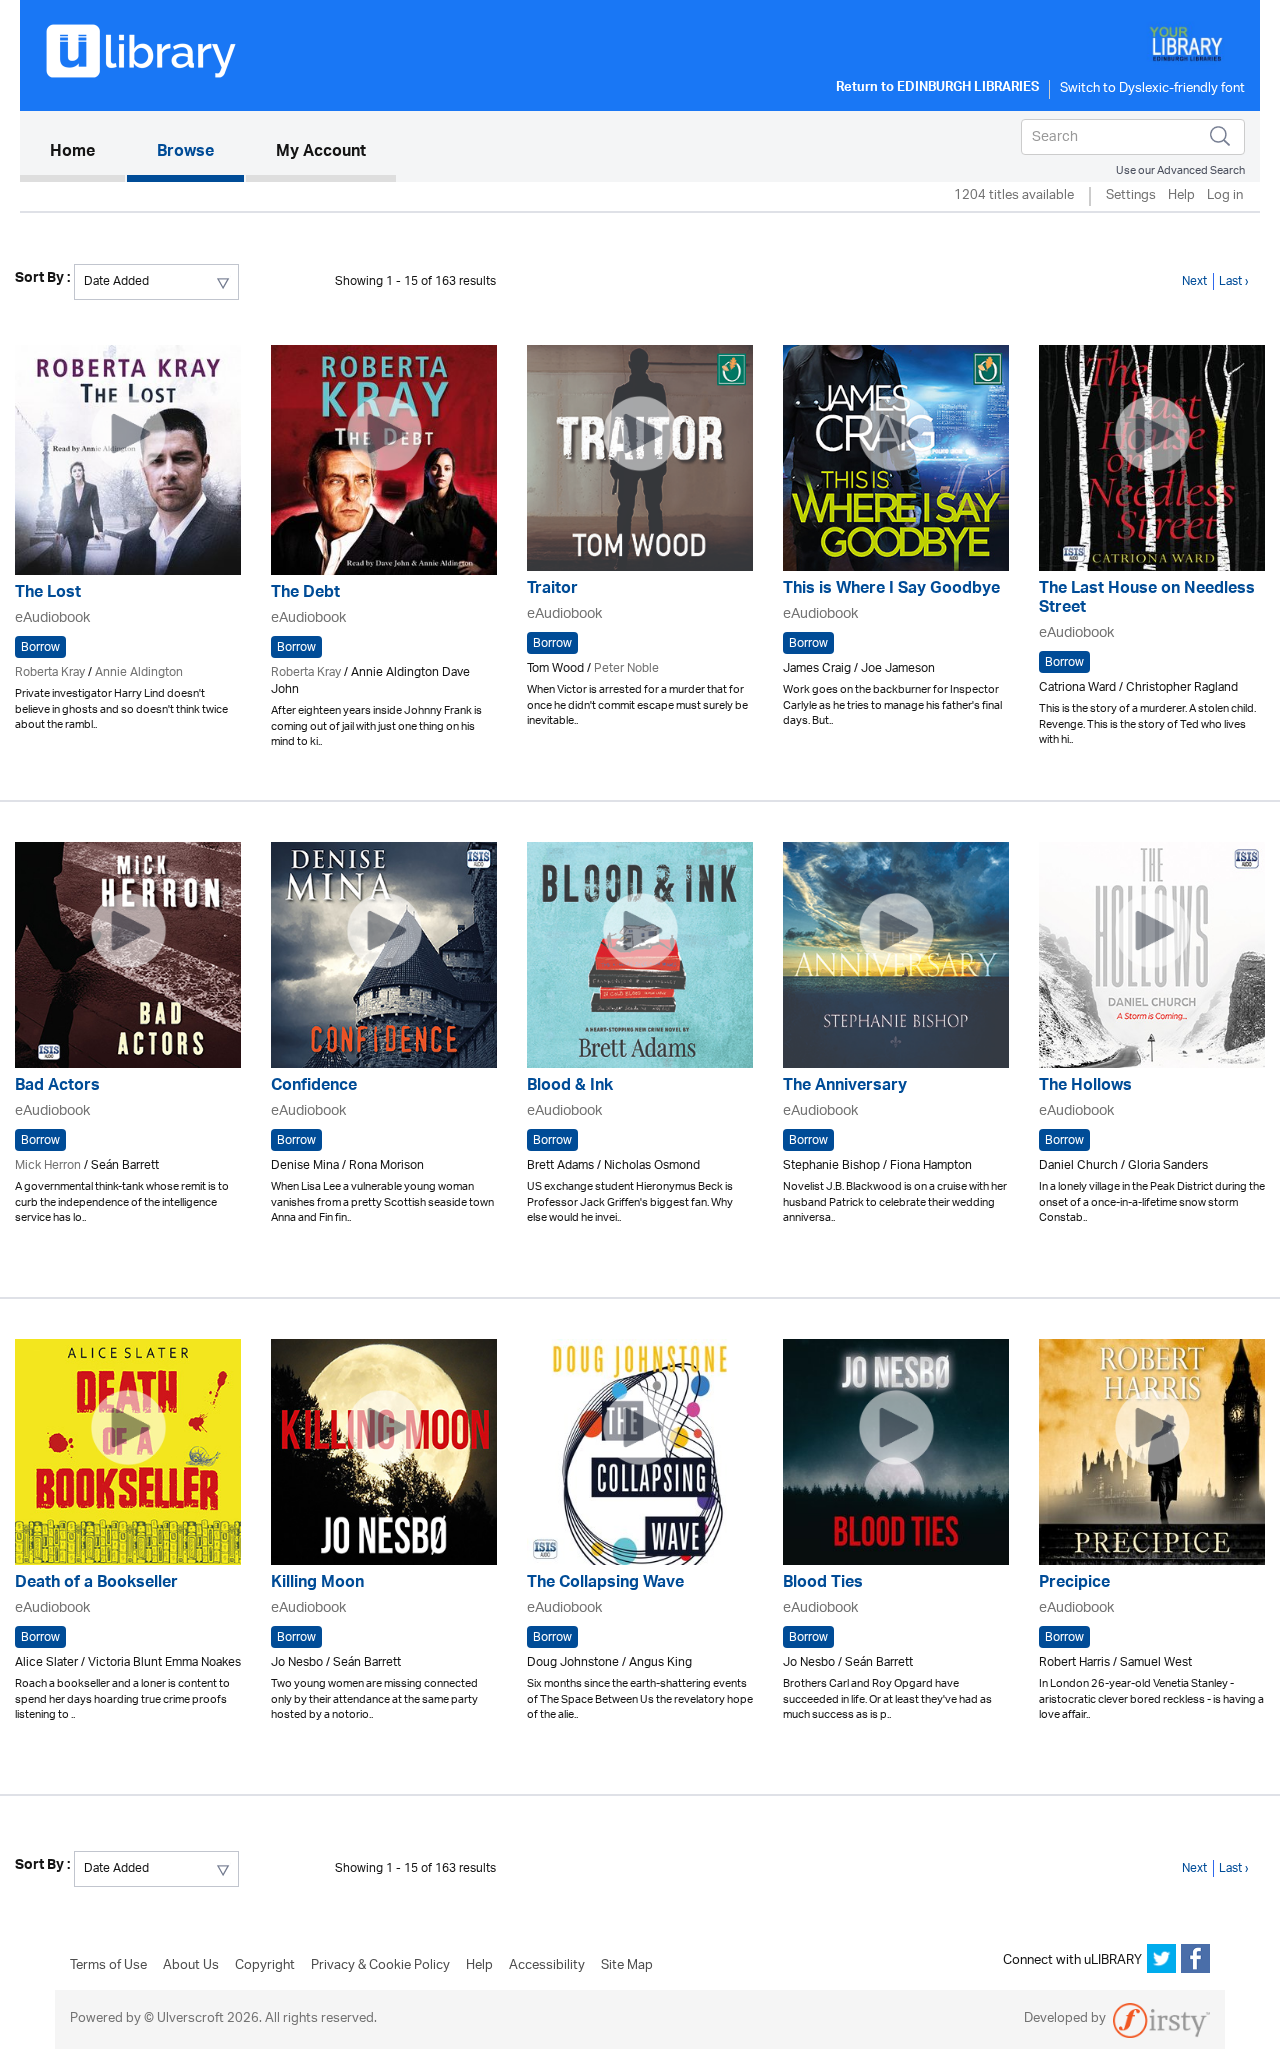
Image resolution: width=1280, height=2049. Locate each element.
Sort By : (42, 280)
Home (87, 152)
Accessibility (547, 1966)
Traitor (552, 590)
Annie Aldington (139, 672)
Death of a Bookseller (96, 1584)
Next (1194, 281)
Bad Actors (57, 1087)
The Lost (48, 594)
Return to (937, 89)
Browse (185, 153)
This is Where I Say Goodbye (891, 590)
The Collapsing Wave (605, 1584)
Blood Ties (823, 1584)
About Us (191, 1966)
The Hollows (1085, 1087)
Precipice (1074, 1584)
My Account (321, 153)
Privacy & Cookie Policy (380, 1966)
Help (1181, 196)
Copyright (265, 1966)
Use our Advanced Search (1180, 170)
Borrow (40, 647)
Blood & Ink (570, 1087)
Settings (1131, 196)
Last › (1234, 281)
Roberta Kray (50, 672)
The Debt (305, 594)
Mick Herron (48, 1165)
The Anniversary (845, 1087)
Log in (1225, 196)
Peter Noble (626, 668)
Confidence (314, 1087)
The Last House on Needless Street (1147, 600)
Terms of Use (108, 1966)
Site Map (627, 1966)
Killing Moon (317, 1584)
